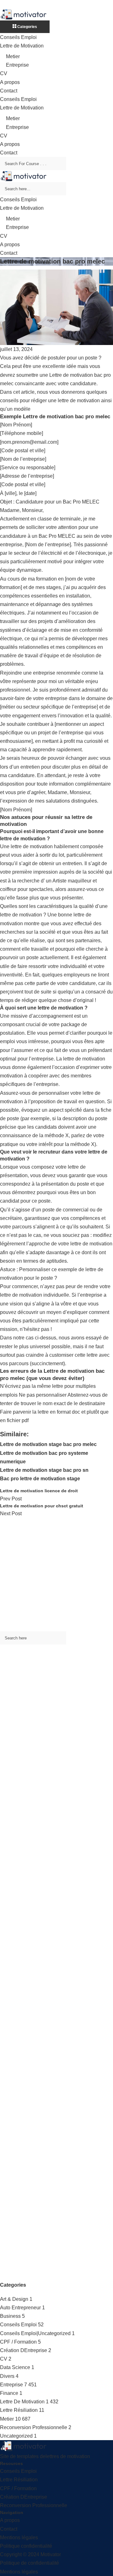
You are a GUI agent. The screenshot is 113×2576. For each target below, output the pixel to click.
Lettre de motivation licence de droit (39, 1491)
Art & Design (14, 2299)
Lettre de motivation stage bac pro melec (48, 1444)
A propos (10, 82)
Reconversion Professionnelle (34, 2427)
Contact (9, 91)
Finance (9, 2393)
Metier (13, 56)
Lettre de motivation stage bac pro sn (44, 1470)
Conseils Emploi (18, 37)
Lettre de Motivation (22, 46)
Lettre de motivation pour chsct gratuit (42, 1506)
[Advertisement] (56, 1575)
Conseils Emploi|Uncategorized (35, 2333)
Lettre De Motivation (22, 2402)
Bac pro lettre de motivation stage (40, 1479)
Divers (7, 2376)
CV (4, 73)
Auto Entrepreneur (20, 2308)
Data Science (15, 2367)
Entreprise (17, 65)
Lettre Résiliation (19, 2410)
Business (10, 2316)
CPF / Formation (18, 2342)
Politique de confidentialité (30, 2563)
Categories (27, 27)
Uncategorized (16, 2436)
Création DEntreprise (24, 2350)
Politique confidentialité (26, 2546)
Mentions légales (19, 2537)
